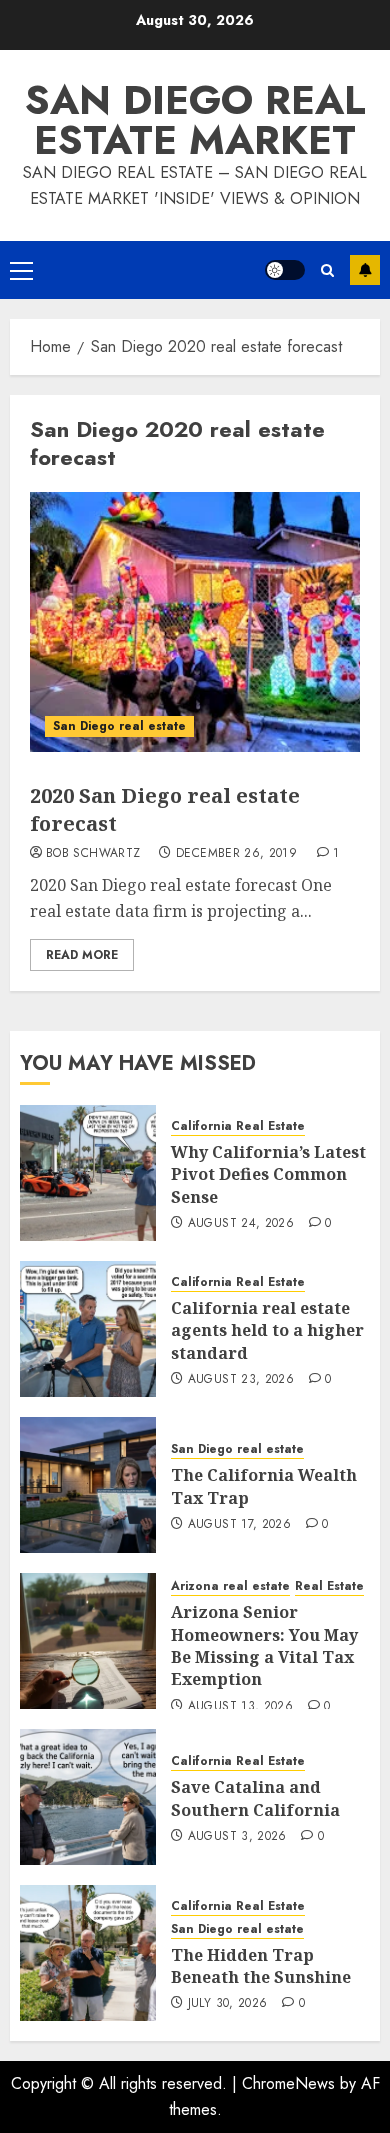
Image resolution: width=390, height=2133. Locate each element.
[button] (21, 270)
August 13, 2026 (240, 1707)
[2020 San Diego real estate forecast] (195, 622)
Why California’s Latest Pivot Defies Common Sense (268, 1174)
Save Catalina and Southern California (255, 1798)
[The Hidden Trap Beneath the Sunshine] (88, 1953)
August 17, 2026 (239, 1525)
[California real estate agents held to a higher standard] (88, 1329)
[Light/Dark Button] (285, 270)
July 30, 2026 (228, 2004)
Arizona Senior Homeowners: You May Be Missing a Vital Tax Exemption (264, 1645)
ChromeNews (288, 2083)
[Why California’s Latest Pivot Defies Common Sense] (88, 1173)
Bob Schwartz (93, 854)
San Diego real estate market (195, 120)
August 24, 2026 (241, 1224)
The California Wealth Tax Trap (264, 1486)
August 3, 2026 (237, 1837)
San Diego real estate (119, 726)
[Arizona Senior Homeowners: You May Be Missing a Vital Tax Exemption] (88, 1641)
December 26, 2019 (236, 854)
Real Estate (329, 1586)
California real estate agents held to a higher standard (267, 1330)
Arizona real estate (230, 1586)
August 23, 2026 (241, 1380)
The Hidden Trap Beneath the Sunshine (261, 1966)
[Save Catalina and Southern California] (88, 1797)
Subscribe (365, 270)
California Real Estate (238, 1126)
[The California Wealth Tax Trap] (88, 1485)
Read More (82, 955)
